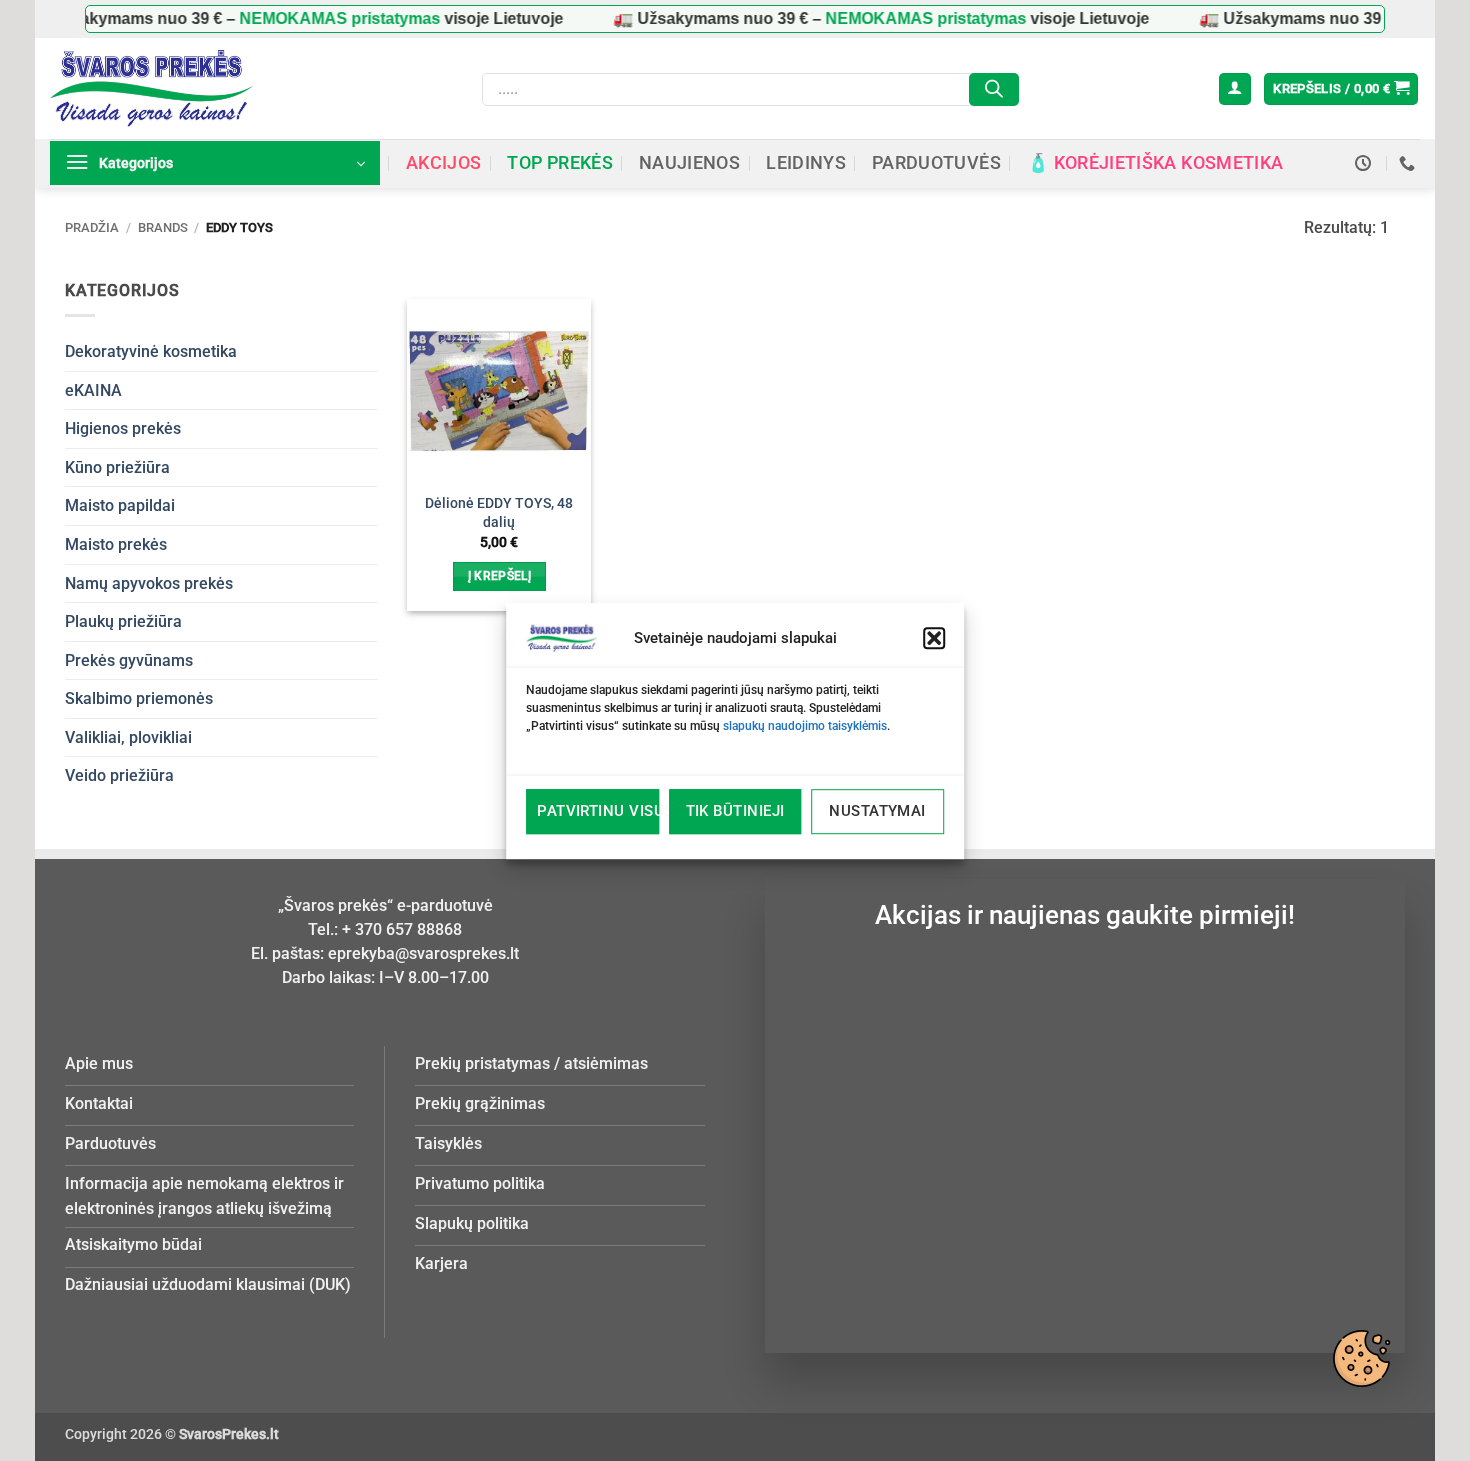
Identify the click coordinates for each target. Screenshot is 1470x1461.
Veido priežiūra (119, 775)
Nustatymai (877, 811)
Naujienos (689, 163)
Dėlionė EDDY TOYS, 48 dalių (499, 513)
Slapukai (1361, 1358)
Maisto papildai (120, 505)
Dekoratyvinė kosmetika (151, 351)
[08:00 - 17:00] (1365, 163)
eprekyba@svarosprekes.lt (423, 953)
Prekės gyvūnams (129, 660)
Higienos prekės (123, 428)
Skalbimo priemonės (139, 698)
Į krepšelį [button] (499, 576)
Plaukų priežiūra (123, 621)
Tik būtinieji (735, 811)
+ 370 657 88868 (402, 929)
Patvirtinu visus (598, 811)
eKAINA (93, 390)
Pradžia (92, 227)
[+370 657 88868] (1409, 163)
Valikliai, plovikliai (128, 737)
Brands (163, 227)
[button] (934, 638)
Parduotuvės (936, 163)
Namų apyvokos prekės (149, 583)
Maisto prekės (116, 544)
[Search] (994, 89)
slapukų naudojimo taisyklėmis (805, 726)
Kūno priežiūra (117, 467)
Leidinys (806, 163)
